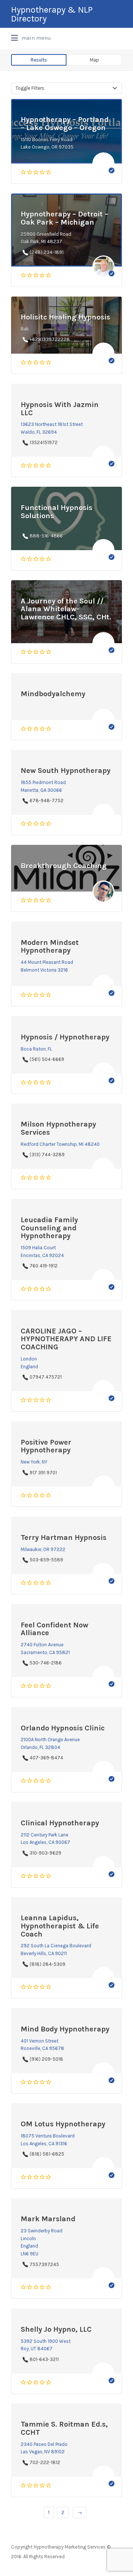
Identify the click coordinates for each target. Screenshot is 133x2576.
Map (94, 60)
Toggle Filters (30, 88)
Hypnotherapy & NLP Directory (52, 14)
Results (39, 60)
